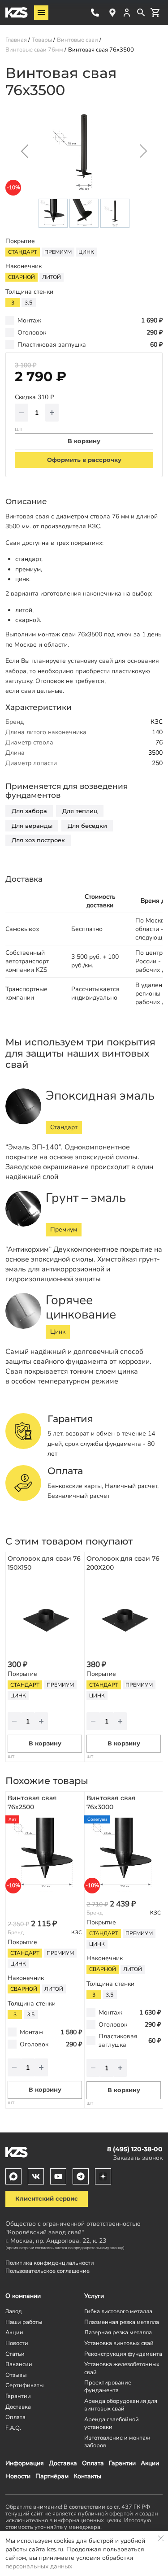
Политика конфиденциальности (50, 2263)
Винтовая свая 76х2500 (32, 1802)
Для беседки (87, 826)
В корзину (45, 1743)
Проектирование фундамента (108, 2386)
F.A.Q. (13, 2428)
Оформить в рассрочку (84, 460)
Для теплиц (80, 811)
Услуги (94, 2296)
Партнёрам (52, 2476)
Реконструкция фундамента (123, 2354)
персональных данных (39, 2566)
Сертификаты (24, 2385)
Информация (25, 2463)
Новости (18, 2476)
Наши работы (24, 2322)
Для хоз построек (38, 840)
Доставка (63, 2463)
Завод (14, 2311)
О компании (23, 2296)
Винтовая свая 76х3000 (111, 1802)
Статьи (15, 2354)
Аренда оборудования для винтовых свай (121, 2405)
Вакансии (19, 2364)
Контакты (87, 2476)
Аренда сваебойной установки (112, 2423)
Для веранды (32, 826)
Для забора (29, 811)
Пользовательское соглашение (47, 2271)
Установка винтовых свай (119, 2343)
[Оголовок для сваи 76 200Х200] (124, 1615)
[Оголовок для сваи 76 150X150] (45, 1615)
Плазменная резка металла (122, 2322)
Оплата (93, 2463)
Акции (150, 2463)
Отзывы (16, 2375)
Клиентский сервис (47, 2199)
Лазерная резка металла (118, 2332)
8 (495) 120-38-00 (95, 13)
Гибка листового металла (118, 2311)
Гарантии (122, 2463)
